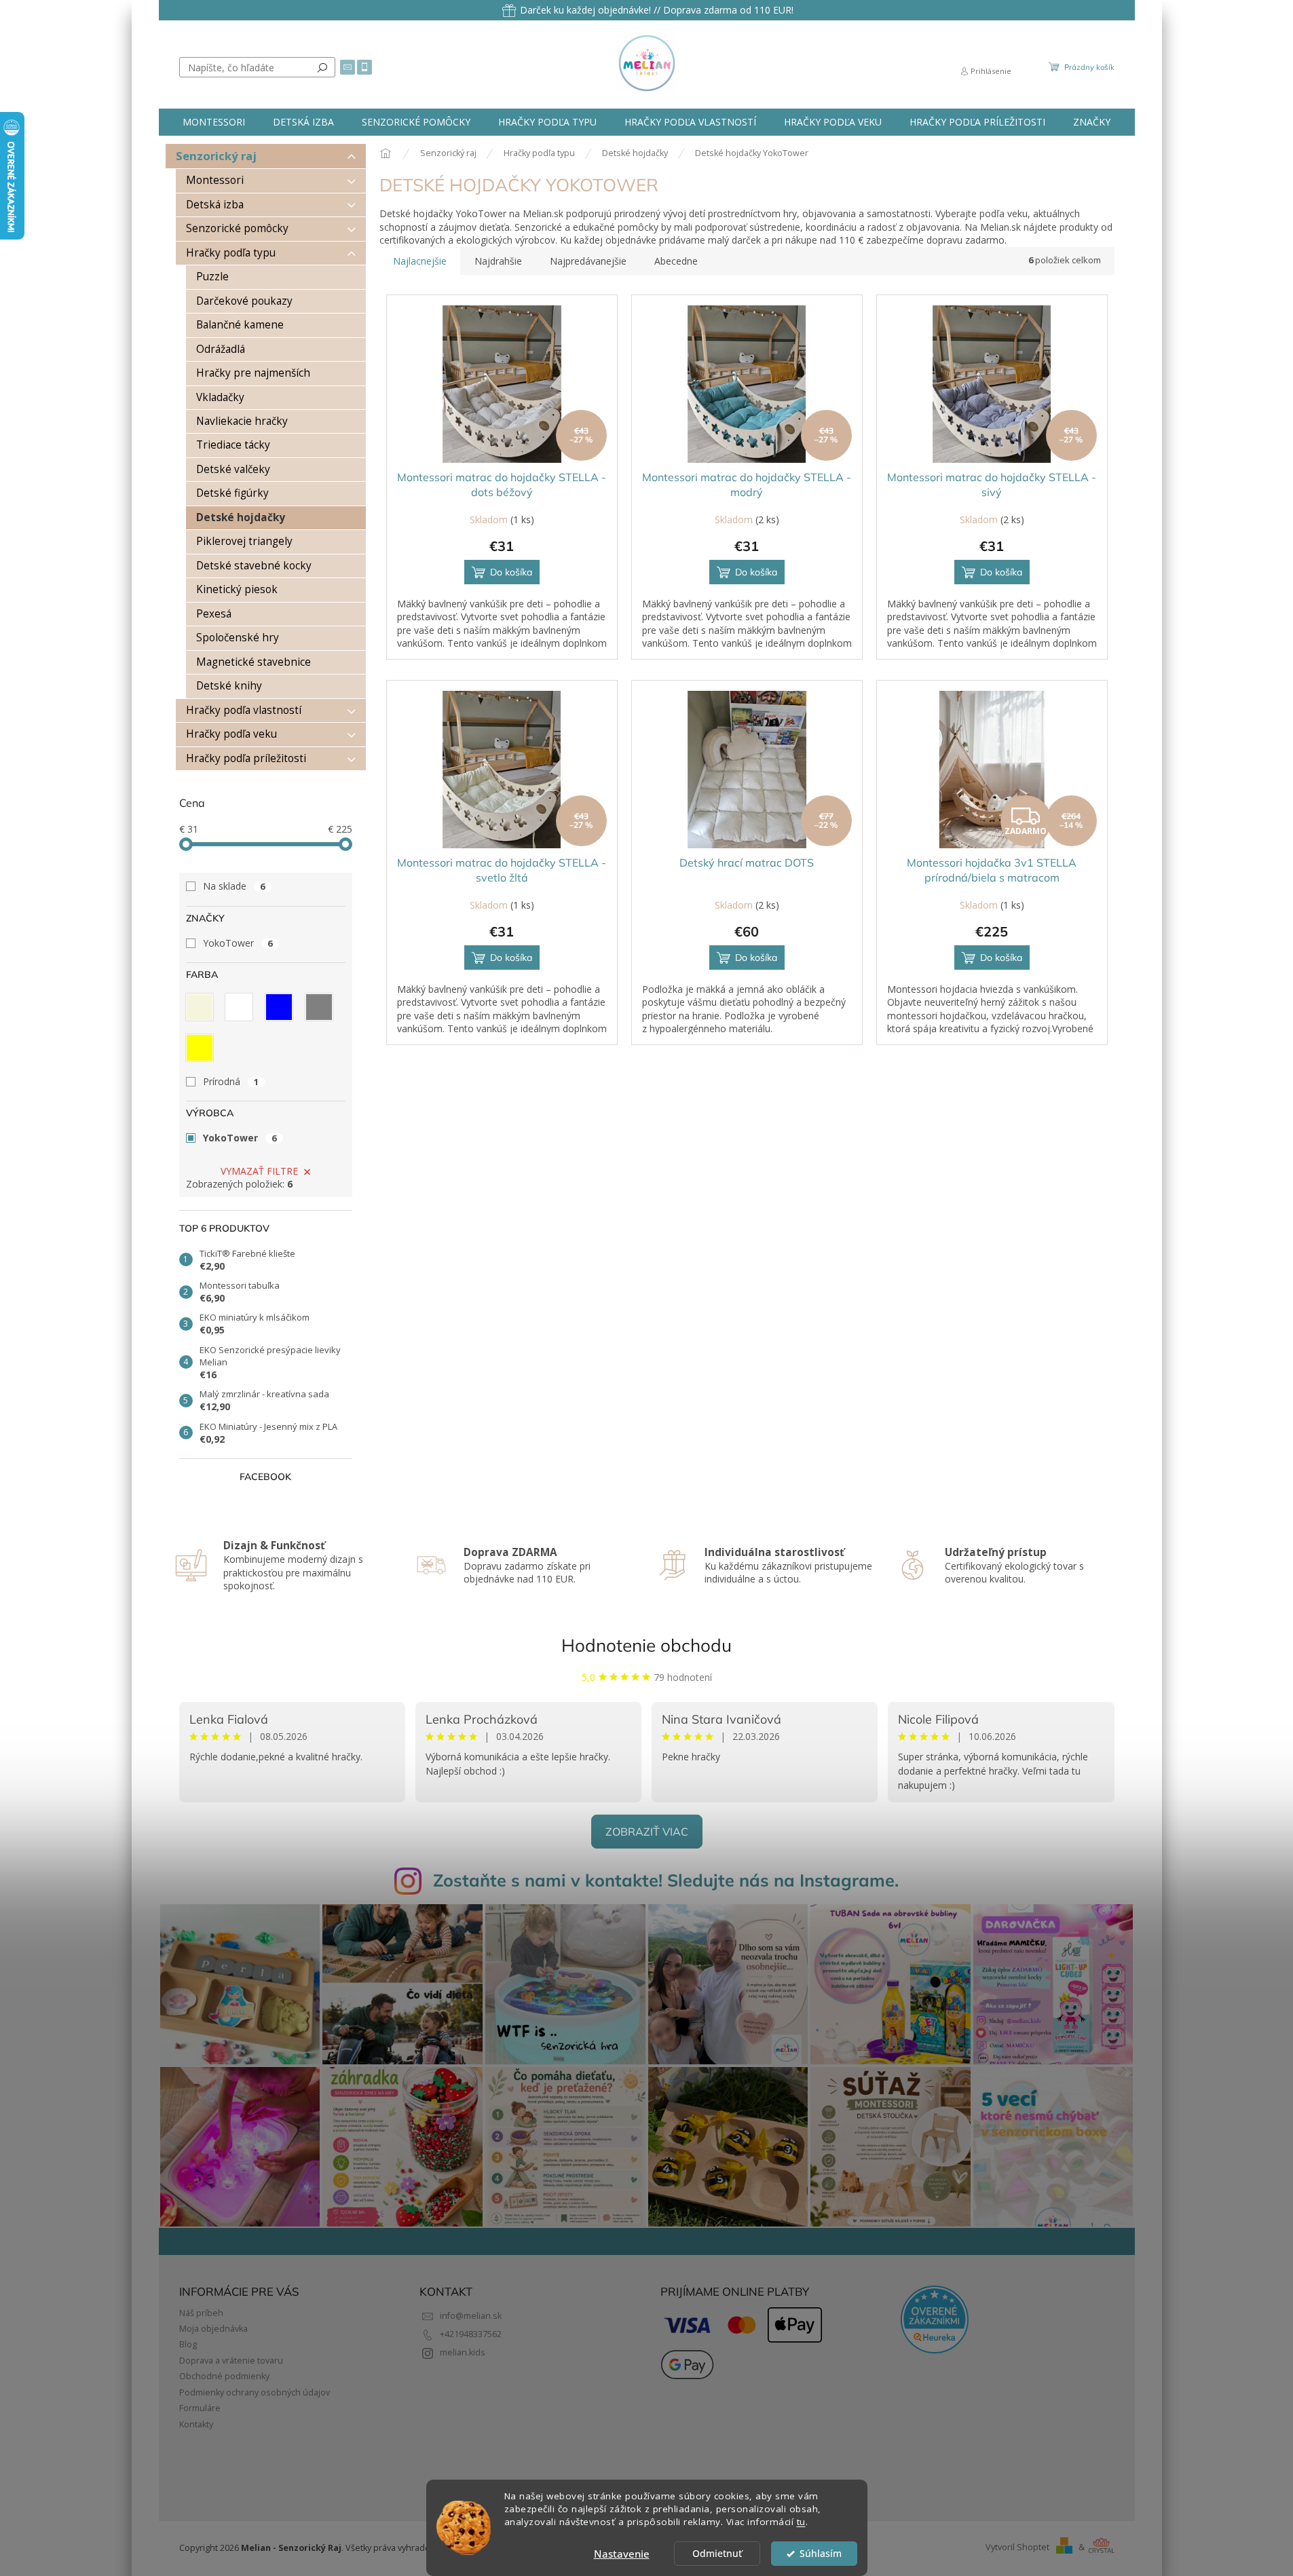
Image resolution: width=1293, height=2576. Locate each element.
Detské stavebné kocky (254, 566)
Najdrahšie (498, 261)
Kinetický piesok (237, 589)
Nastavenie (622, 2554)
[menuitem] (214, 122)
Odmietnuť (717, 2554)
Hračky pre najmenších (253, 373)
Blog (188, 2344)
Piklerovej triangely (244, 541)
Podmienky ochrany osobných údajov (255, 2392)
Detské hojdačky (241, 517)
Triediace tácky (233, 445)
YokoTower (238, 943)
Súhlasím (821, 2554)
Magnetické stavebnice (254, 662)
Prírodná (231, 1081)
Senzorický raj (216, 156)
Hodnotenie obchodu (646, 1645)
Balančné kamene (240, 325)
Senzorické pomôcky (237, 228)
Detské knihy (229, 686)
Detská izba (215, 205)
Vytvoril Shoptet (1017, 2547)
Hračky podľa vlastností (244, 710)
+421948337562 (471, 2334)
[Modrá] (279, 1007)
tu (801, 2522)
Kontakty (196, 2424)
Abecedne (676, 261)
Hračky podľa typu (231, 253)
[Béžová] (200, 1007)
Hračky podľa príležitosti (246, 758)
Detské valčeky (233, 469)
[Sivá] (319, 1007)
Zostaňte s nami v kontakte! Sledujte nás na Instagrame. (666, 1880)
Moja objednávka (213, 2329)
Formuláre (200, 2408)
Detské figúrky (232, 493)
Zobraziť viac (647, 1832)
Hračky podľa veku (231, 734)
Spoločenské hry (238, 638)
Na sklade (234, 886)
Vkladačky (220, 397)
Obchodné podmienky (224, 2376)
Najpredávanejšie (588, 261)
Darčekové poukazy (244, 301)
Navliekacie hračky (242, 421)
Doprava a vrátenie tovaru (231, 2361)
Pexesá (214, 614)
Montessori (215, 180)
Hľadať (322, 67)
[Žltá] (200, 1048)
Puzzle (212, 277)
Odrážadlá (221, 349)
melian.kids (463, 2352)
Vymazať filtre (259, 1171)
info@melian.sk (471, 2316)
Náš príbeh (201, 2313)
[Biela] (239, 1007)
